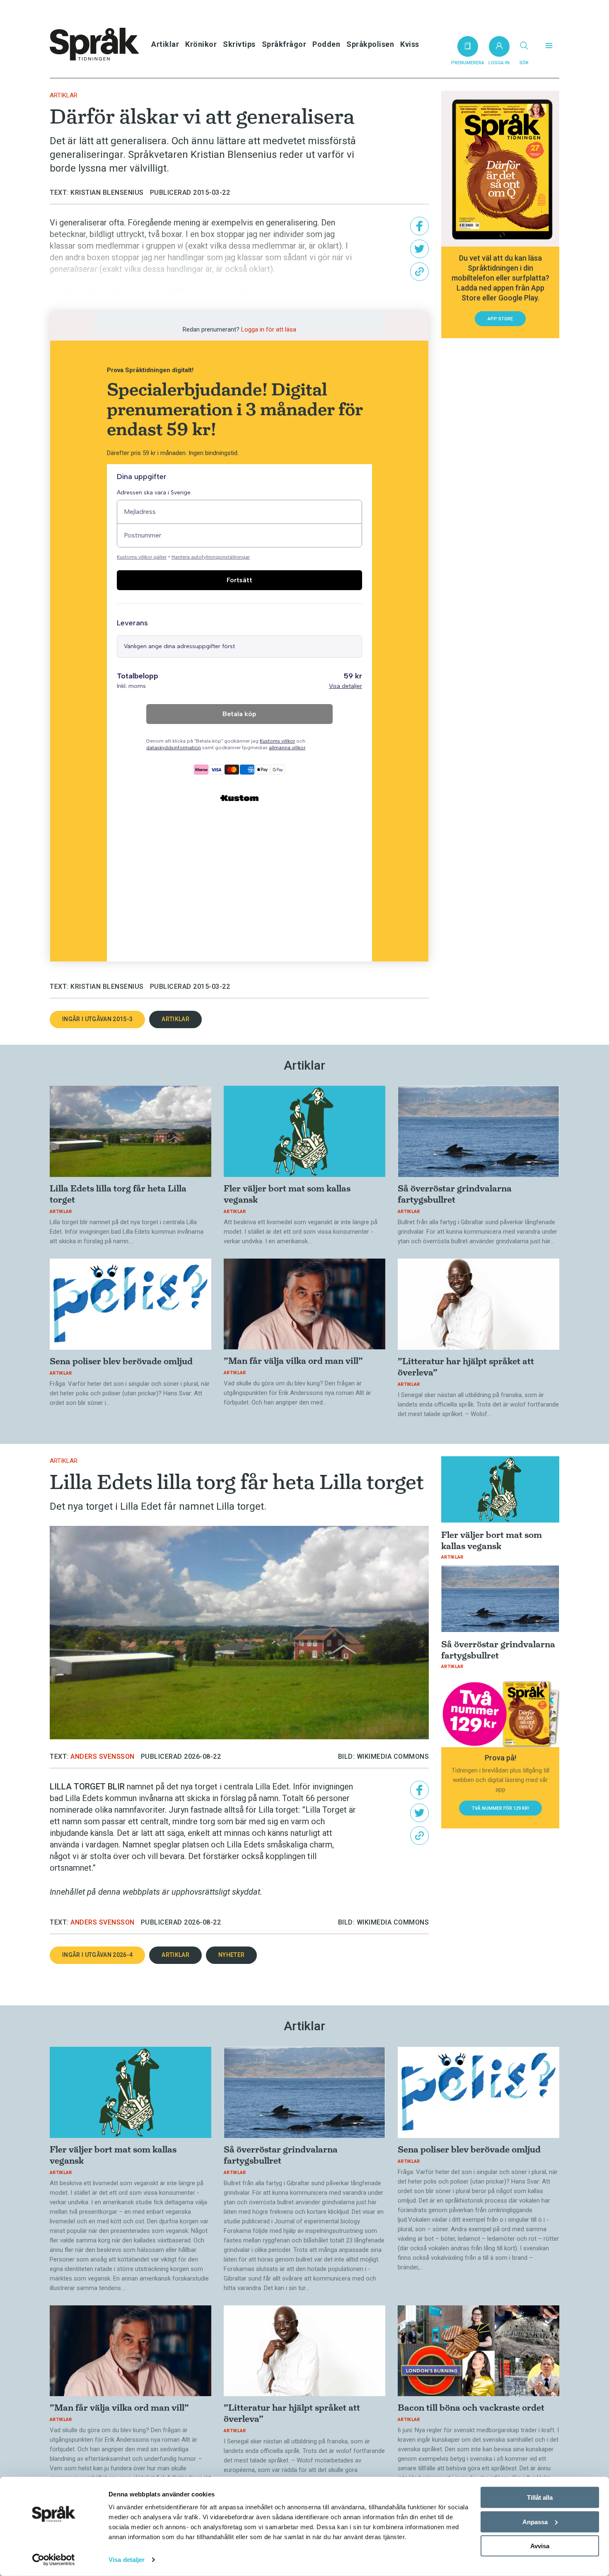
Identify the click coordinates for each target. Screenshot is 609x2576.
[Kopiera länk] (419, 272)
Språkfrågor (284, 44)
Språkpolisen (370, 44)
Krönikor (201, 44)
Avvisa (540, 2546)
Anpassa (535, 2522)
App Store (500, 319)
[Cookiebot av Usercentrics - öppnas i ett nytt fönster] (54, 2560)
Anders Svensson (103, 1756)
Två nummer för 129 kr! (500, 1808)
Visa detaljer (127, 2560)
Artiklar (165, 44)
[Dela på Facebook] (419, 226)
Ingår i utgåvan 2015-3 (97, 1019)
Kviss (410, 44)
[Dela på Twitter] (419, 249)
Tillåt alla (540, 2497)
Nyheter (231, 1955)
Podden (326, 44)
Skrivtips (239, 44)
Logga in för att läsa (269, 329)
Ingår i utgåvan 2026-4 (97, 1955)
